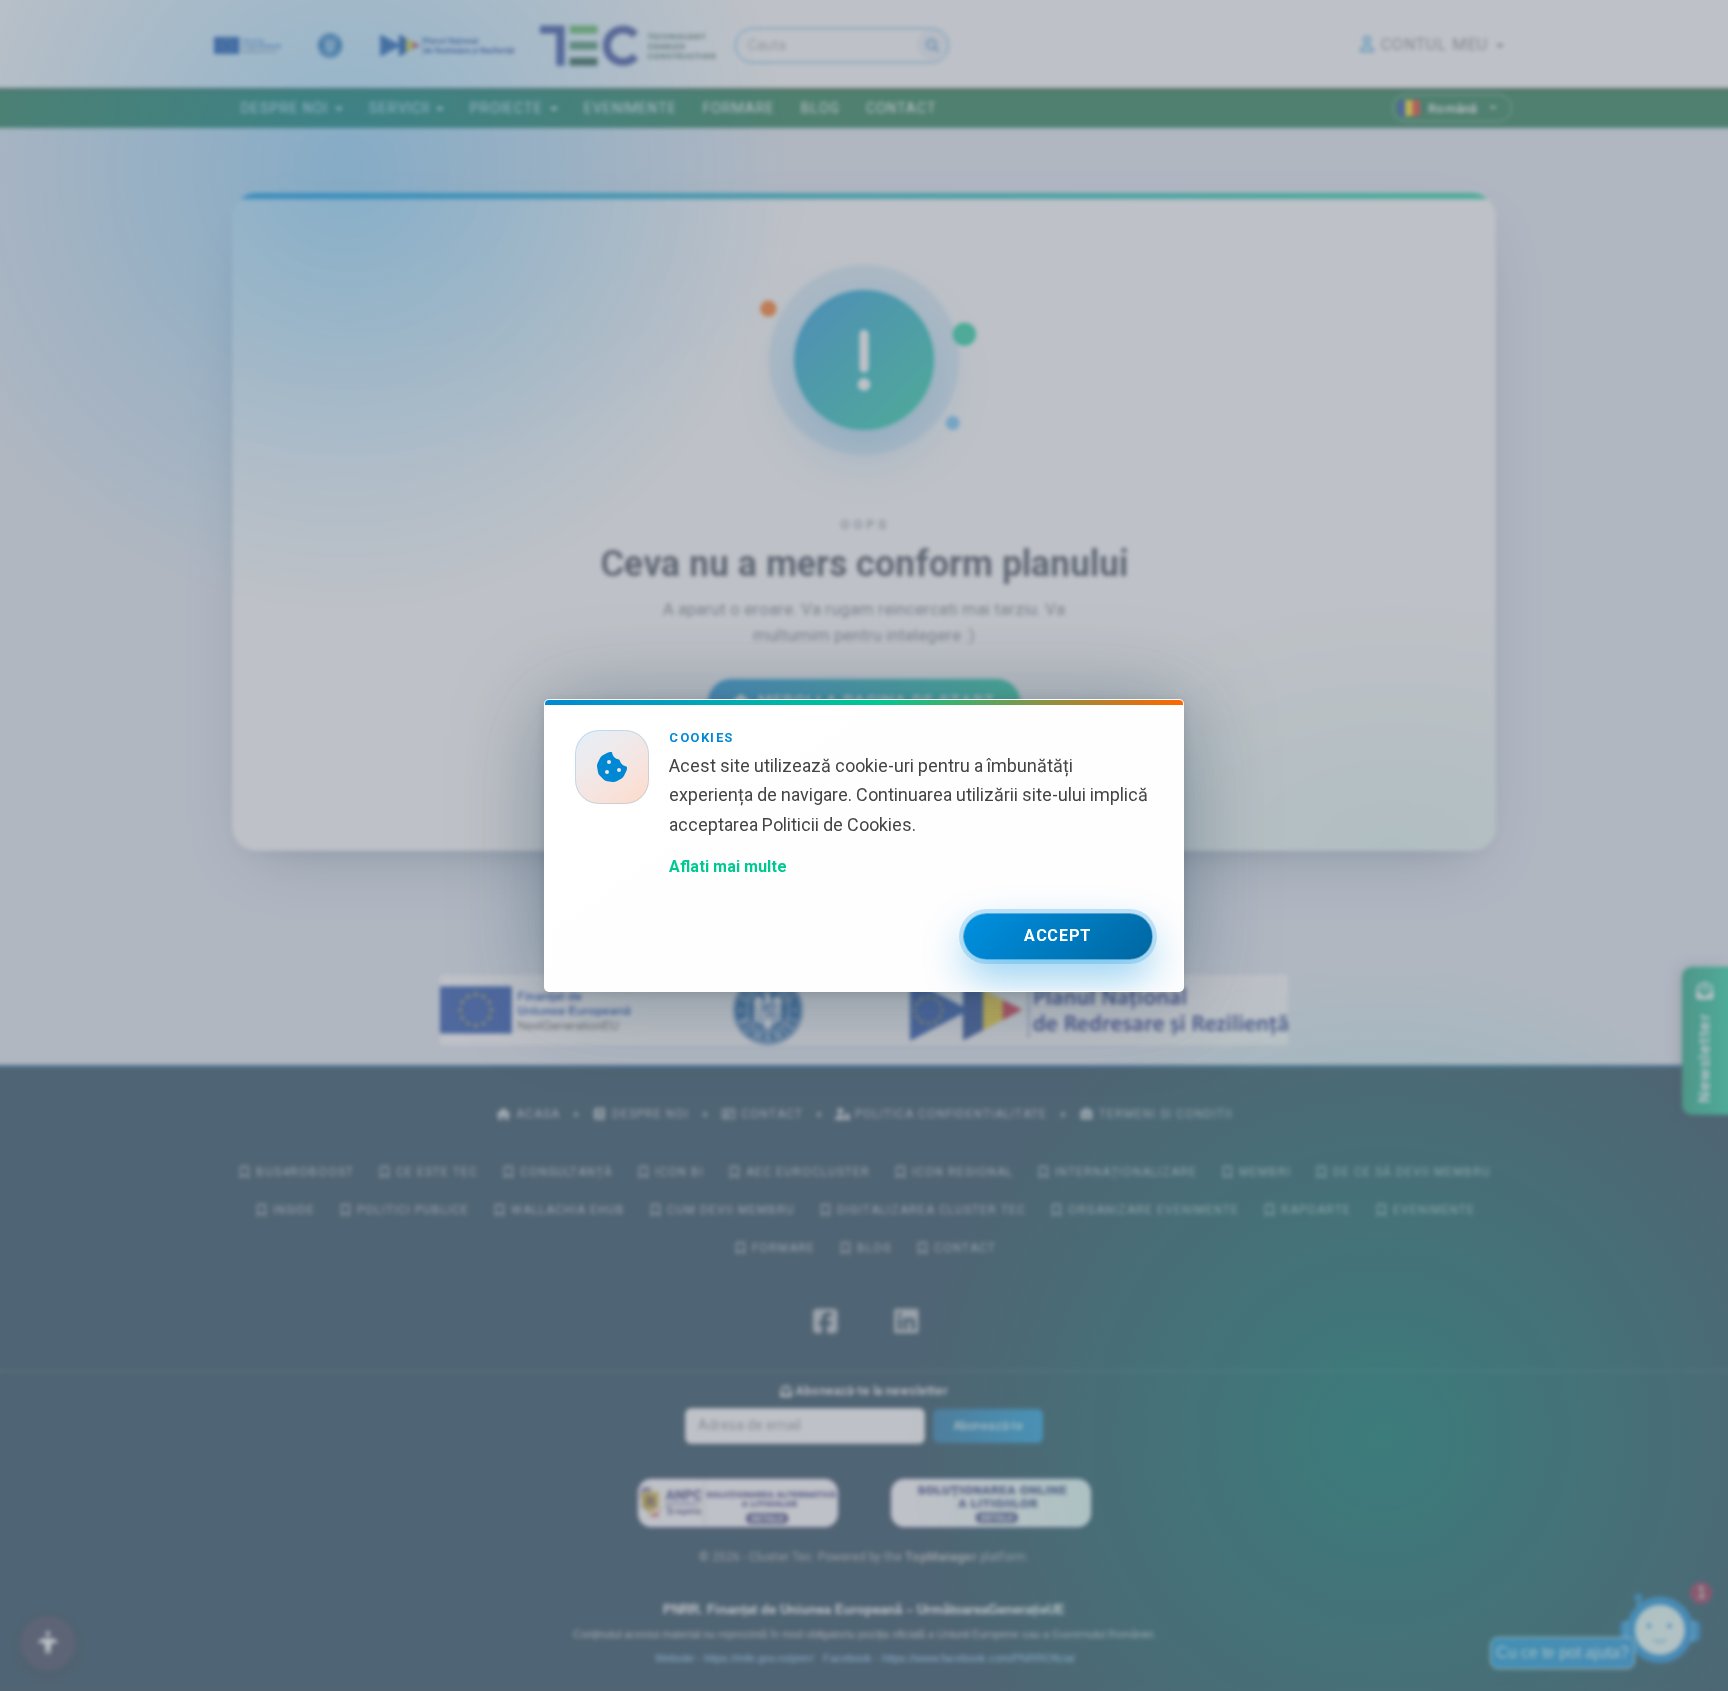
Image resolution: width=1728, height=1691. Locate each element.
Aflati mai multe (728, 866)
